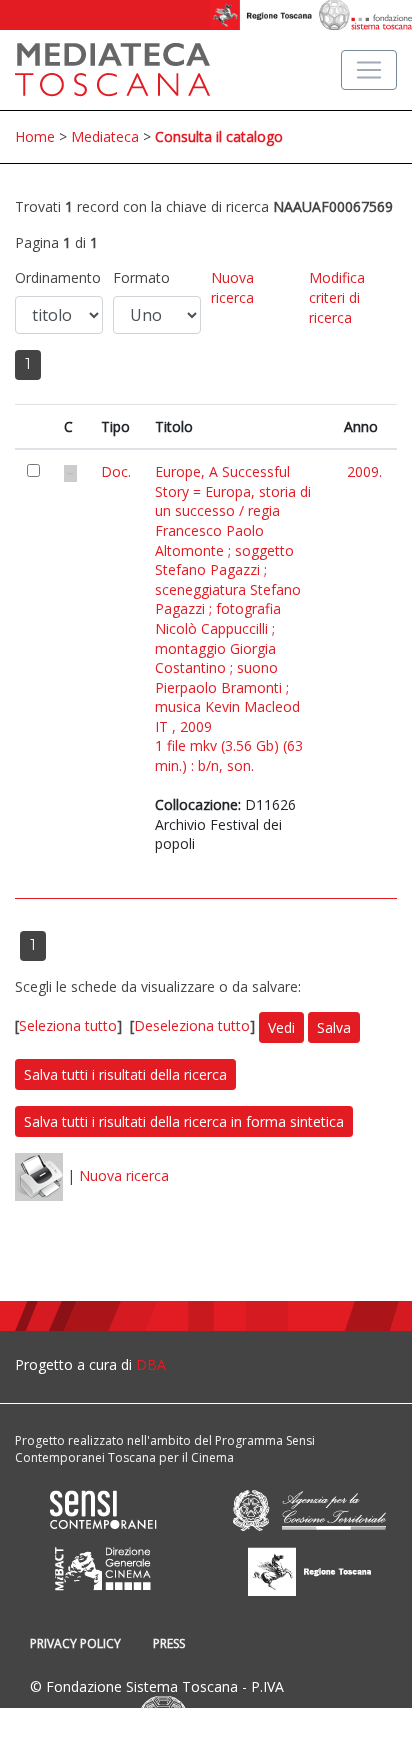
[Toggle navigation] (369, 70)
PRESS (169, 1643)
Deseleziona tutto (192, 1025)
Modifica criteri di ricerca (337, 297)
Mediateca (105, 136)
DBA (151, 1364)
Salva (334, 1027)
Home (35, 136)
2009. (364, 471)
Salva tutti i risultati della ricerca (125, 1074)
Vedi (281, 1027)
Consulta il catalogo (219, 136)
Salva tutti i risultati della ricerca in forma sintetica (184, 1121)
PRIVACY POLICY (75, 1643)
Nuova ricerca (232, 287)
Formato (141, 277)
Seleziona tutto (68, 1025)
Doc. (116, 471)
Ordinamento (58, 277)
